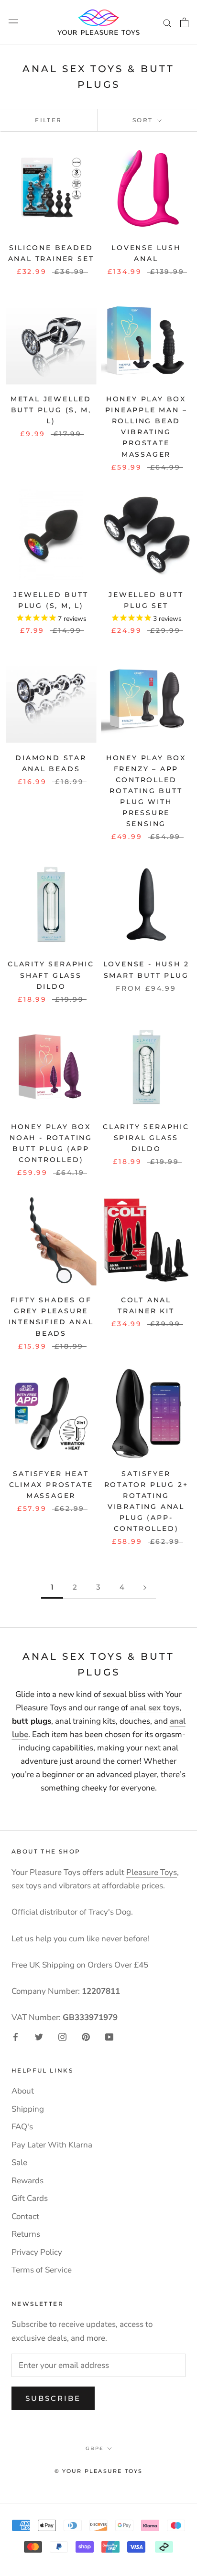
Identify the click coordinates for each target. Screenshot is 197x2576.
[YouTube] (109, 2036)
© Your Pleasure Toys (99, 2471)
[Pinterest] (86, 2036)
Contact (25, 2216)
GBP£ (94, 2448)
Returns (26, 2234)
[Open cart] (184, 22)
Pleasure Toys (152, 1872)
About (23, 2091)
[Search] (167, 22)
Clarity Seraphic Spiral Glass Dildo (146, 1138)
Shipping (28, 2109)
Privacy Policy (37, 2252)
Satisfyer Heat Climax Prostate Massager (51, 1485)
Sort (144, 120)
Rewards (27, 2181)
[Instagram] (62, 2036)
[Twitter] (39, 2036)
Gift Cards (30, 2198)
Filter (48, 120)
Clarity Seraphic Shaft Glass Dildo (51, 975)
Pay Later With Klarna (52, 2145)
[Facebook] (16, 2036)
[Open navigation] (13, 22)
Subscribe (53, 2398)
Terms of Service (42, 2270)
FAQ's (22, 2127)
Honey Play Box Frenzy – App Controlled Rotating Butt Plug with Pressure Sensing (146, 791)
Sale (19, 2162)
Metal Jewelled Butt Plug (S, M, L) (51, 410)
